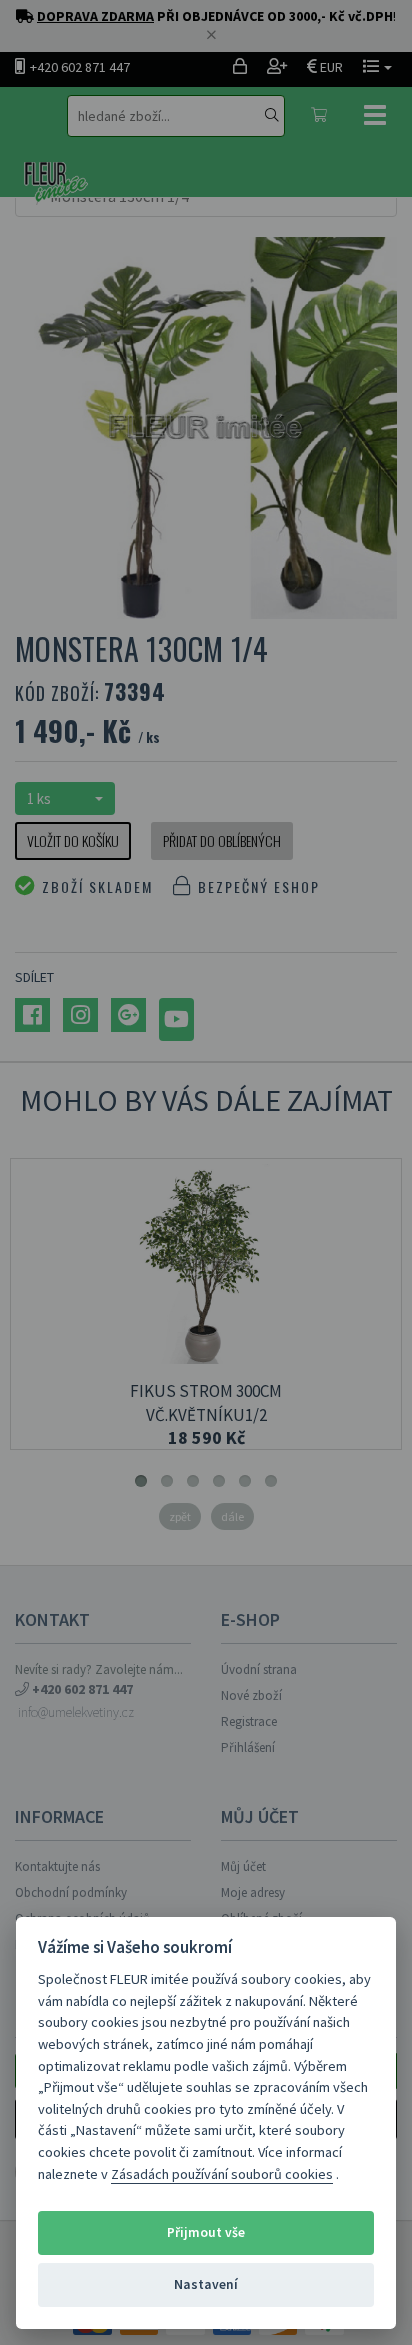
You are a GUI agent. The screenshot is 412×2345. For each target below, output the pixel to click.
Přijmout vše (206, 2232)
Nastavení (206, 2284)
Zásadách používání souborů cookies (222, 2174)
